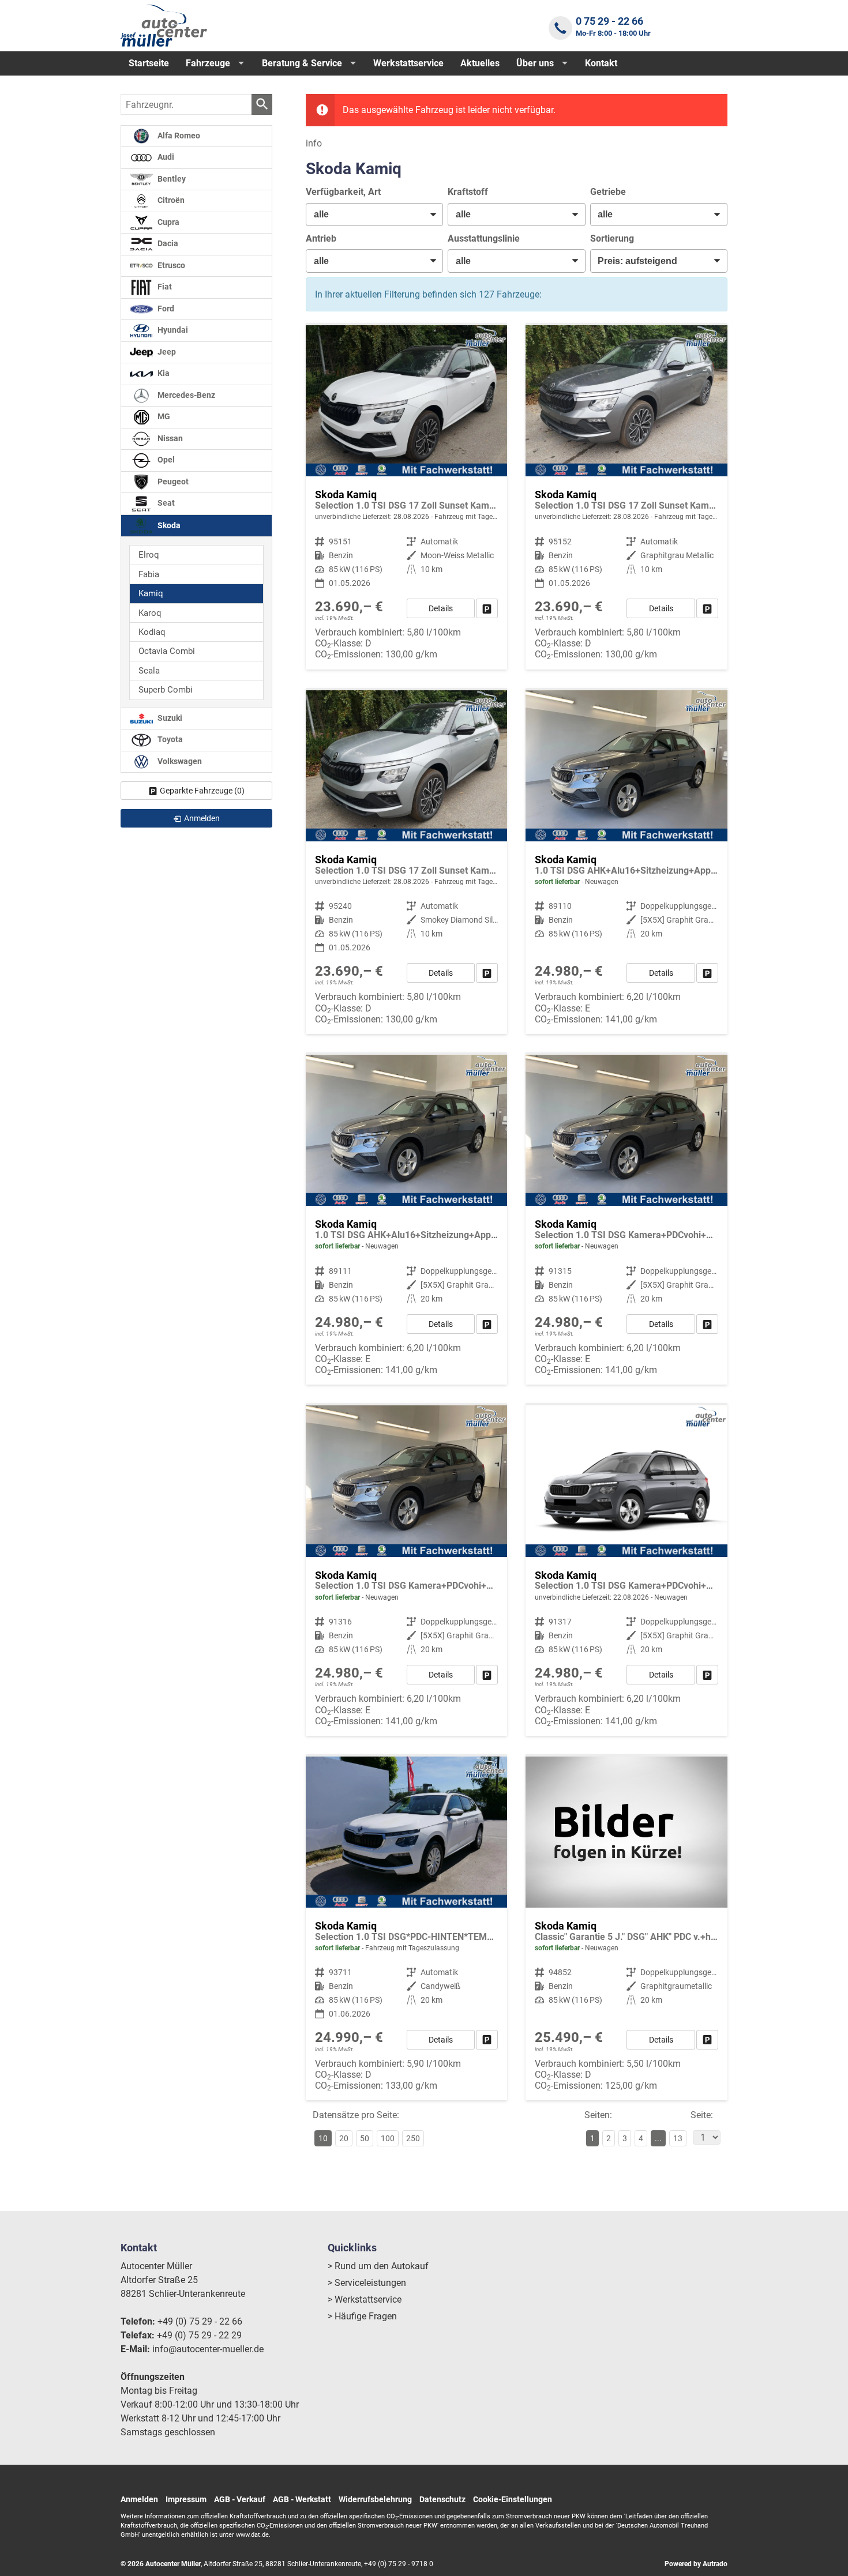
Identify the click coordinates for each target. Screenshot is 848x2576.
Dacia (167, 244)
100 (388, 2138)
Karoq (150, 613)
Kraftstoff (468, 192)
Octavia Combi (167, 651)
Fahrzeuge (208, 63)
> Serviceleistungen (367, 2283)
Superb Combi (166, 690)
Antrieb (321, 238)
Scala (149, 671)
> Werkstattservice (365, 2299)
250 (413, 2138)
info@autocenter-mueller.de (208, 2349)
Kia (163, 373)
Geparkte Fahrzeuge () (202, 791)
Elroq (149, 555)
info (314, 143)
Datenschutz (442, 2499)
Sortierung (612, 238)
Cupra (168, 222)
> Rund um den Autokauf (378, 2266)
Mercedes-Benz (185, 395)
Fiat (164, 287)
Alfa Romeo (178, 136)
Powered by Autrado (696, 2564)
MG (163, 417)
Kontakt (601, 63)
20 (344, 2138)
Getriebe (608, 192)
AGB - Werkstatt (302, 2499)
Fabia (149, 574)
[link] (487, 608)
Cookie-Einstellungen (513, 2499)
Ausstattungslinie (484, 238)
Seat (165, 503)
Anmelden (139, 2499)
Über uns (535, 63)
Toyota (169, 740)
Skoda (168, 525)
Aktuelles (480, 63)
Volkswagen (179, 761)
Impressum (186, 2499)
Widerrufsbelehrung (375, 2499)
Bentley (171, 179)
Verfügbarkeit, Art (343, 192)
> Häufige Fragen (362, 2316)
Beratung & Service (302, 63)
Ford (165, 309)
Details (441, 608)
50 (365, 2138)
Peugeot (172, 482)
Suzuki (169, 718)
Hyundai (172, 330)
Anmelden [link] (202, 818)
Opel (165, 460)
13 (678, 2138)
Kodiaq (152, 632)
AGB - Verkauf (240, 2499)
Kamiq (151, 593)
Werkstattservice (408, 63)
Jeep (166, 352)
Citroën (170, 200)
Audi (165, 157)
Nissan (169, 439)
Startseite (149, 63)
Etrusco (170, 266)
